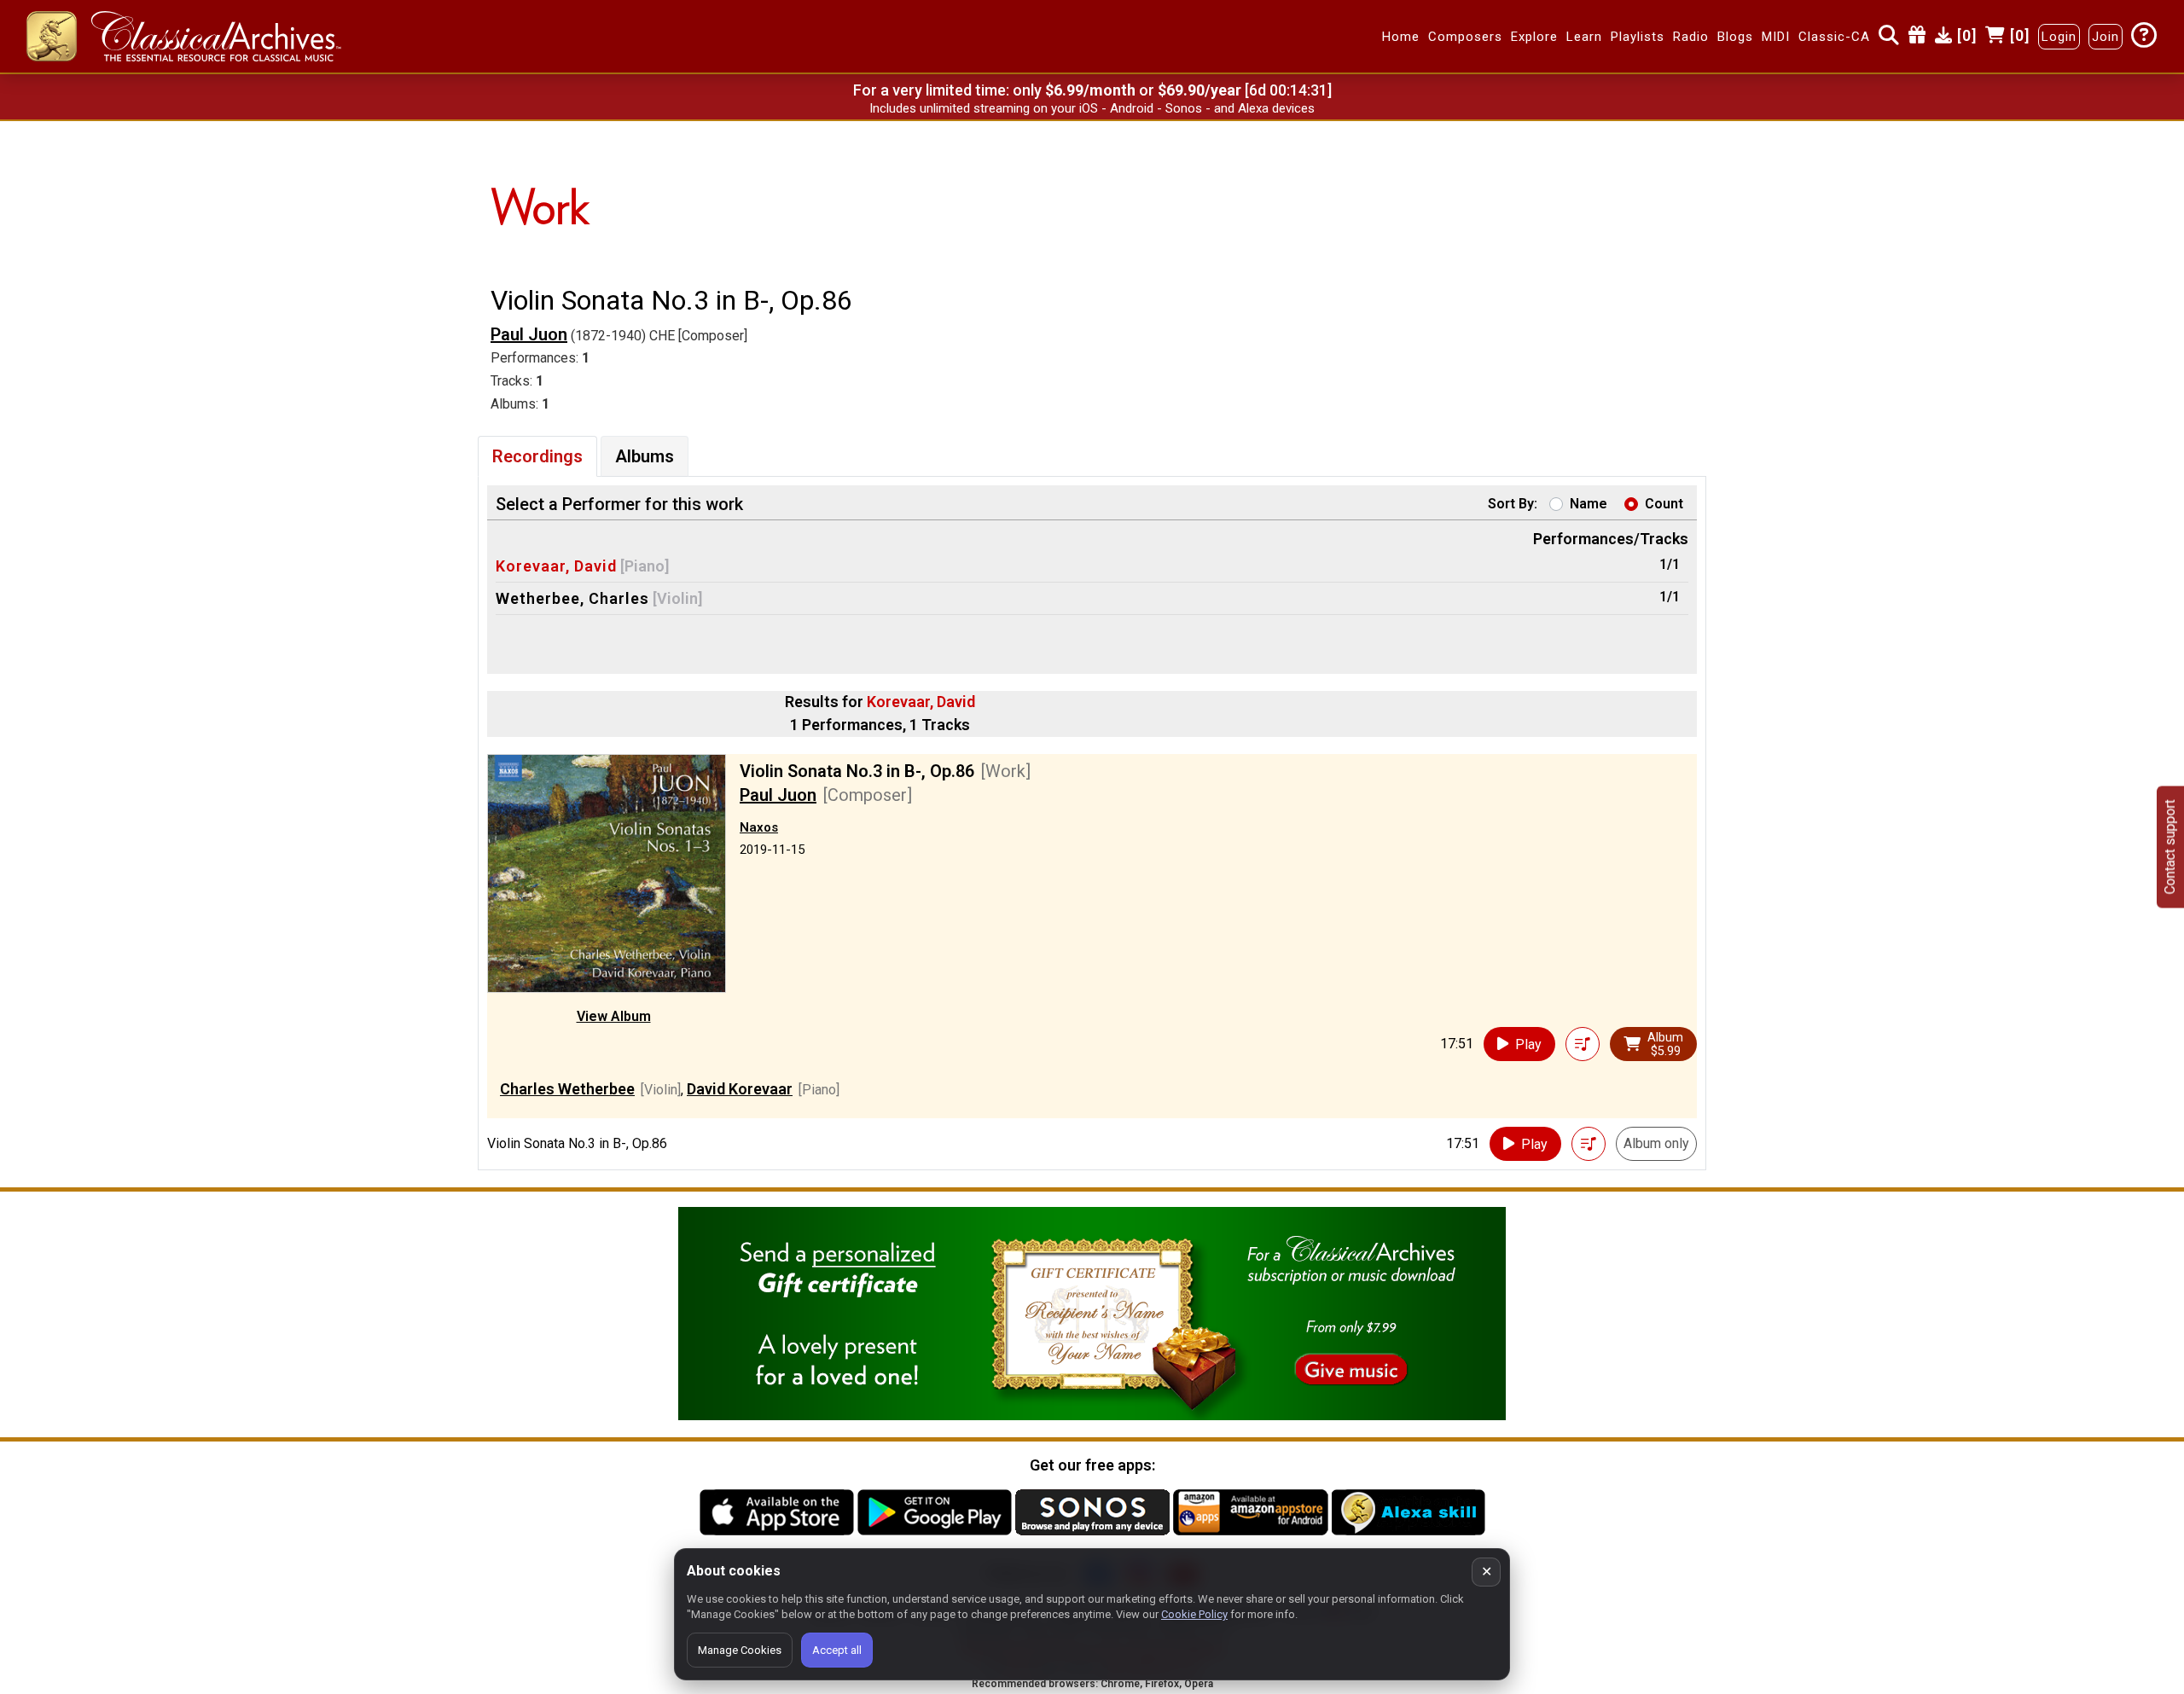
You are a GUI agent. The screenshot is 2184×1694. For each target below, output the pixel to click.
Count (1664, 504)
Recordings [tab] (537, 456)
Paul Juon (529, 334)
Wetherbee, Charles (572, 598)
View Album (614, 1016)
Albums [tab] (645, 456)
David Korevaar (740, 1089)
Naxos (759, 827)
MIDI (1776, 37)
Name (1589, 504)
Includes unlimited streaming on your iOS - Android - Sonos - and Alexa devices (1092, 108)
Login (2059, 37)
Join (2106, 37)
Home (1401, 37)
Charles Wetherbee (567, 1089)
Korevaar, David (556, 566)
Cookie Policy (1194, 1614)
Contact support (2170, 847)
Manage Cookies (740, 1650)
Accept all (837, 1650)
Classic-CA (1834, 37)
